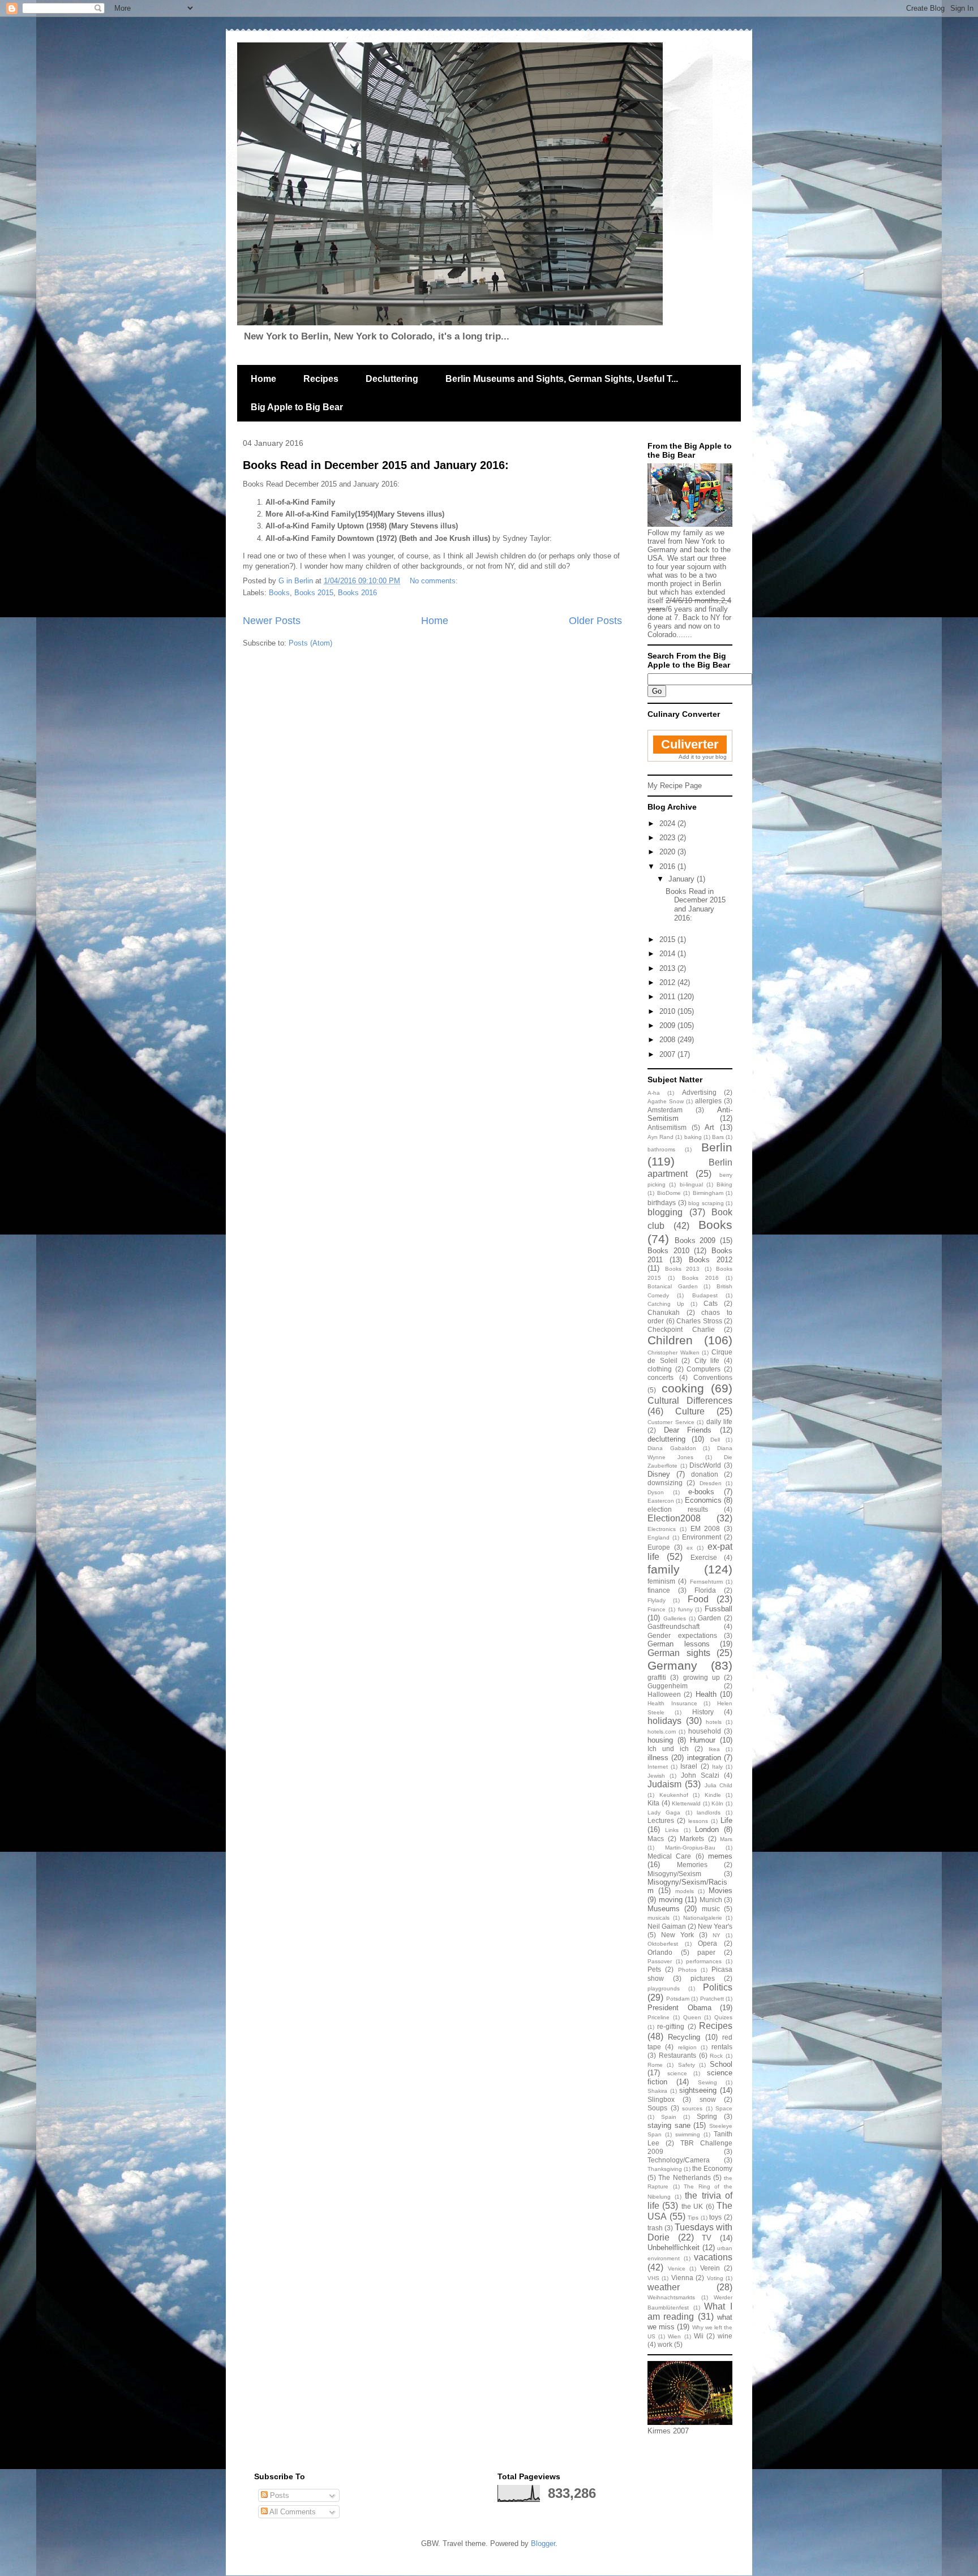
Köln (717, 1803)
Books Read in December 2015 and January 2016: (376, 465)
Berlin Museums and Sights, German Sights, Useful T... (562, 379)
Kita (653, 1803)
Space (724, 2108)
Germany (672, 1665)
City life (707, 1360)
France (657, 1609)
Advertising (699, 1092)
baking (693, 1137)
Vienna (682, 2278)
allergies (708, 1101)
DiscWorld (705, 1465)
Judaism (664, 1784)
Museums (664, 1909)
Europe (659, 1547)
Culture (690, 1411)
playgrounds (664, 1988)
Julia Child (719, 1785)
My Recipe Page (675, 786)
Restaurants (677, 2055)
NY (717, 1935)
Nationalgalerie (703, 1918)
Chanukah (664, 1312)
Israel (689, 1766)
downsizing (665, 1483)
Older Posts (595, 621)
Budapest (705, 1295)
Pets (654, 1969)
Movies (720, 1891)
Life (726, 1820)
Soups (657, 2108)
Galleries (675, 1618)
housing (660, 1740)
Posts (278, 2495)
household (705, 1731)
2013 (668, 968)
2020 (668, 852)
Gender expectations (682, 1635)
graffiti (657, 1677)
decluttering (666, 1439)
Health (706, 1694)
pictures (703, 1978)
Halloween (664, 1694)
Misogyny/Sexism (674, 1874)
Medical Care (669, 1856)
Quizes (723, 2017)
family (664, 1569)
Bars (718, 1137)
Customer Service (671, 1422)
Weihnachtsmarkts (671, 2297)
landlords (709, 1812)
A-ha (654, 1093)
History (703, 1712)
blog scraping (706, 1203)
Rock (716, 2056)
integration (704, 1758)
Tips (693, 2218)
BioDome (669, 1193)
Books (279, 593)
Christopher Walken (674, 1352)
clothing (660, 1369)
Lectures (661, 1820)
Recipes (321, 379)
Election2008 (674, 1518)
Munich (711, 1900)
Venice (677, 2268)
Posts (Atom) (310, 643)
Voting (715, 2278)
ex (690, 1548)
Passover (660, 1961)
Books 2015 (314, 593)
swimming (688, 2134)
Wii (699, 2336)
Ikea (714, 1749)
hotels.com (662, 1732)
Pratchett (712, 1999)
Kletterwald (686, 1803)
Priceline (659, 2017)
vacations (713, 2257)
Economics (703, 1500)
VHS (653, 2278)
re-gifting (671, 2026)
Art (709, 1127)
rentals (722, 2047)
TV (707, 2238)
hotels (714, 1722)
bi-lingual (691, 1184)
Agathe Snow (666, 1101)
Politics (718, 1987)
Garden (709, 1618)
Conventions (713, 1377)
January (683, 879)
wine (725, 2336)
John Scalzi (700, 1775)
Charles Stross (699, 1321)
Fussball (719, 1609)
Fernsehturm (706, 1582)
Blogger (543, 2543)
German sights (679, 1653)
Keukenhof (674, 1795)
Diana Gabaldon (672, 1448)
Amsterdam (665, 1110)
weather (664, 2287)
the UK (692, 2206)
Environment (702, 1537)
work (665, 2344)
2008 (668, 1040)
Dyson (656, 1492)
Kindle (713, 1795)
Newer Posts (272, 621)
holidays (664, 1721)
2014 (668, 954)
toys (715, 2217)
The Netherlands (684, 2177)
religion (687, 2047)
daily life (720, 1422)
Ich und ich (668, 1749)
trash (655, 2228)
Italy (717, 1767)
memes (720, 1856)
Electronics (662, 1529)
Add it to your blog (703, 757)
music (711, 1909)
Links (672, 1830)
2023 (668, 838)
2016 (668, 866)
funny (685, 1609)
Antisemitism (667, 1127)
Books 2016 (357, 593)
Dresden (711, 1483)
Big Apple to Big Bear (297, 407)
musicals (659, 1918)
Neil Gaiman (667, 1926)
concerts (660, 1377)
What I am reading (690, 2312)
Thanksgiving (665, 2169)
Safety (687, 2065)
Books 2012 (711, 1260)
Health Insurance (672, 1703)
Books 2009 (695, 1240)
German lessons (679, 1644)
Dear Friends (688, 1430)
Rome (655, 2065)
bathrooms (661, 1149)
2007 (668, 1054)
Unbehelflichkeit (674, 2248)
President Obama (679, 2008)
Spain (669, 2117)
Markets (692, 1839)
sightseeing (698, 2090)
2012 (668, 982)
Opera (707, 1943)
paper (706, 1952)
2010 (668, 1011)
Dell (715, 1440)
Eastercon (661, 1501)
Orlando (660, 1952)
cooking (683, 1388)
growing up (702, 1677)
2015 (668, 939)
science (677, 2073)
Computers (704, 1369)
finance (659, 1590)
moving (671, 1900)
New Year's (715, 1926)
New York (677, 1935)
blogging (665, 1212)
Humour (703, 1740)
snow (708, 2099)
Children (670, 1340)
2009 (668, 1025)
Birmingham (708, 1193)
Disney (659, 1474)
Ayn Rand (660, 1137)
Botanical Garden (673, 1286)
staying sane (669, 2125)
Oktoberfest (663, 1944)
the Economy (712, 2168)
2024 (668, 823)
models (685, 1891)
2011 (668, 997)
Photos (687, 1970)
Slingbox (661, 2099)
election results (678, 1509)
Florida (705, 1590)
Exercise (704, 1557)
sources (692, 2108)
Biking (724, 1184)
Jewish (656, 1776)
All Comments (292, 2512)
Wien (674, 2336)
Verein (710, 2268)
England (659, 1538)
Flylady (657, 1600)
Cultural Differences (690, 1401)
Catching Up (666, 1304)
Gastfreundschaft (674, 1626)
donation (705, 1474)
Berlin (717, 1147)
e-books (701, 1492)
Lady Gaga (664, 1812)
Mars (726, 1839)
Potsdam (678, 1999)
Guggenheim (668, 1686)
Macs (656, 1839)
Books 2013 (683, 1269)
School (721, 2064)
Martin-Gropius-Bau (690, 1848)
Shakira (657, 2091)
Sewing (707, 2082)
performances (704, 1961)
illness (658, 1758)
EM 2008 (705, 1528)
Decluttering (392, 379)
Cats (711, 1303)
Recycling (684, 2037)
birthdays (662, 1203)
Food (698, 1599)
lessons (698, 1821)
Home (263, 379)
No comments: (435, 581)
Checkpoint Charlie (681, 1329)
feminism (661, 1581)
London (707, 1829)
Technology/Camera (679, 2160)
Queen (692, 2017)
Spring (707, 2116)
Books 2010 (668, 1251)
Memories (692, 1865)
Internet (658, 1767)
